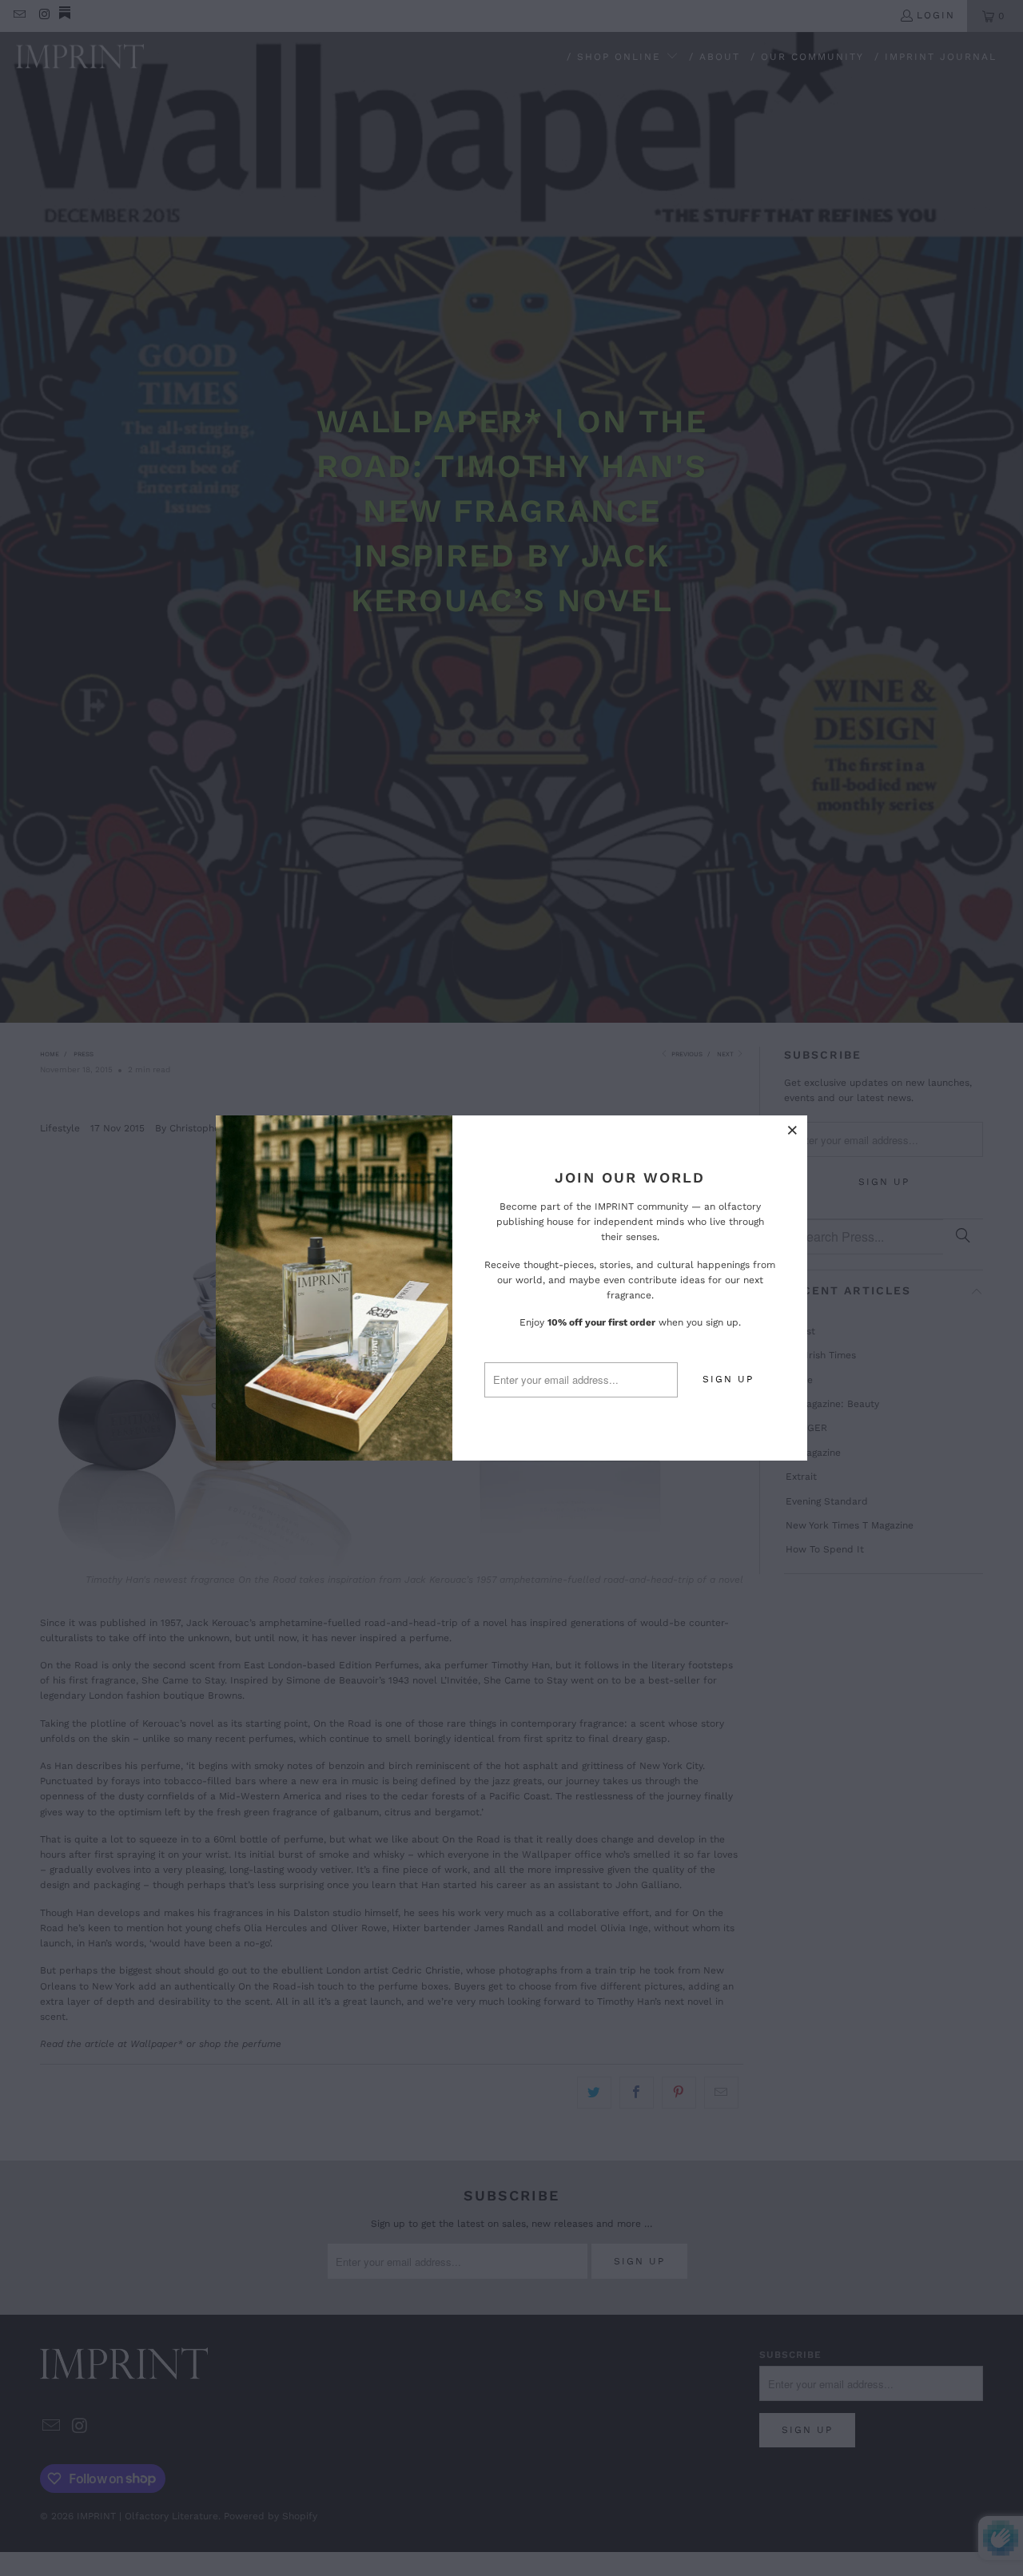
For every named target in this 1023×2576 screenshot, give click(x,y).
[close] (793, 1130)
